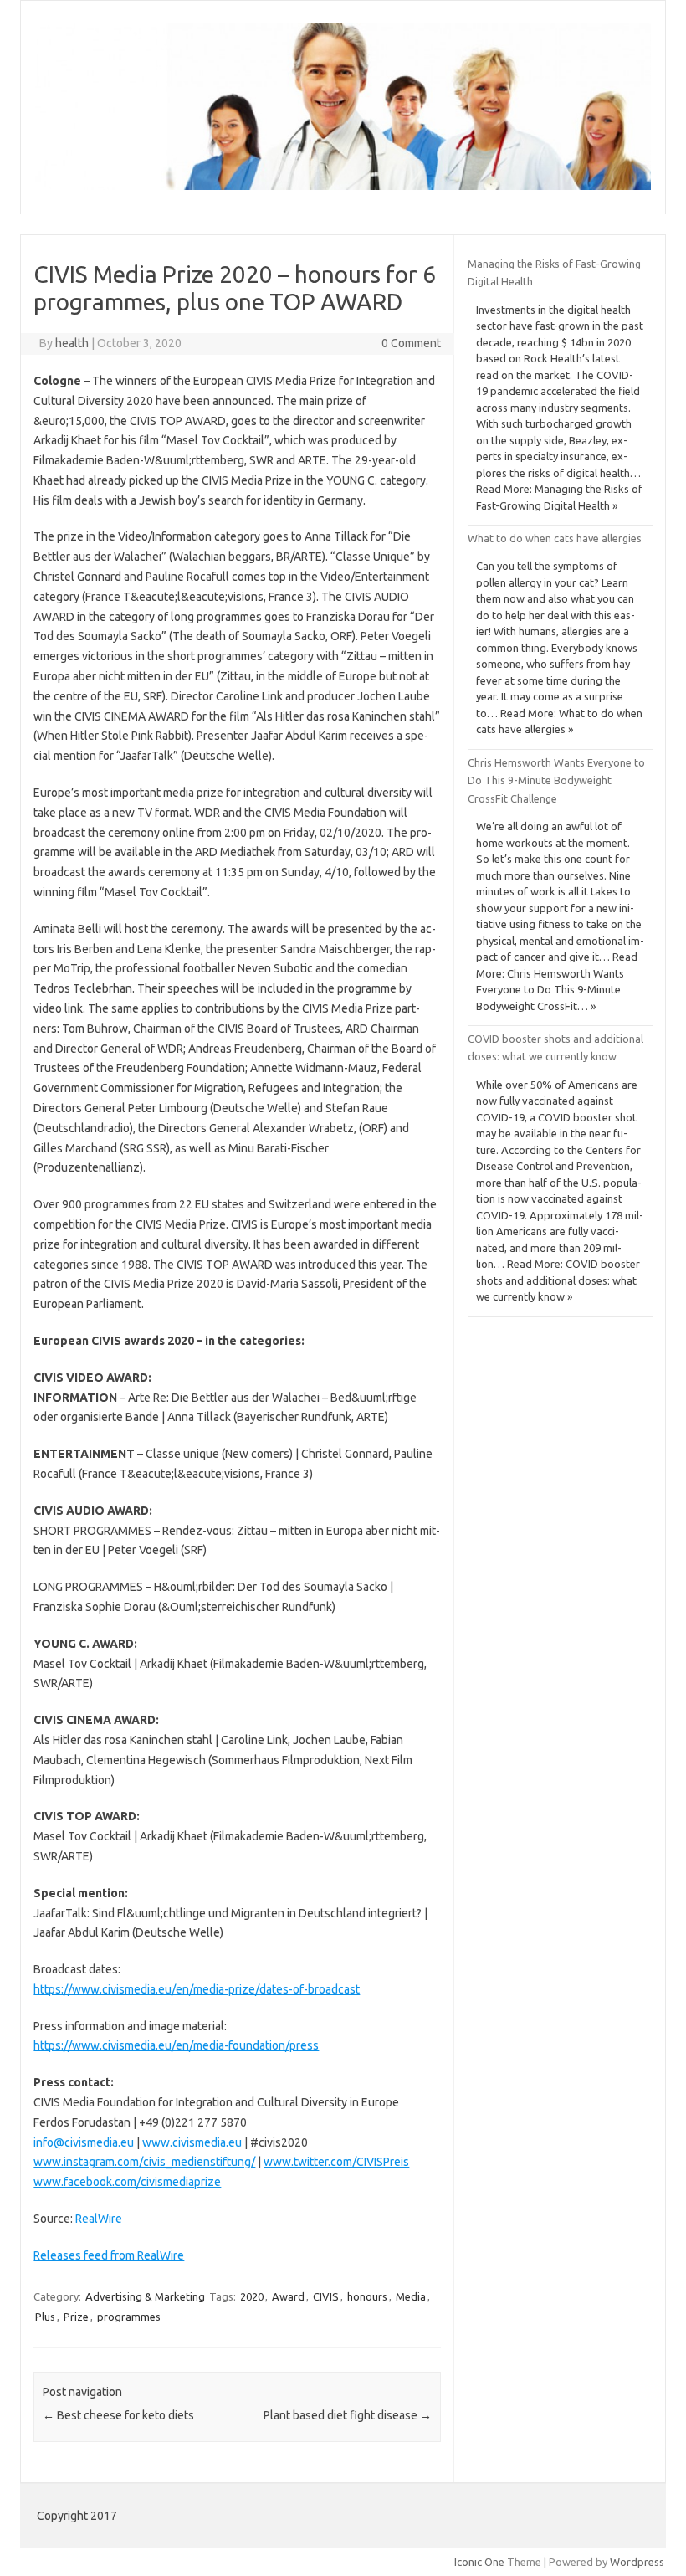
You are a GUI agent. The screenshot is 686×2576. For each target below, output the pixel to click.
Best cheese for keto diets (118, 2415)
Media (411, 2296)
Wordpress (637, 2562)
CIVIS (326, 2296)
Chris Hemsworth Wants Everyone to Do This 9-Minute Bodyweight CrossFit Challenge (556, 780)
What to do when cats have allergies (555, 538)
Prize (76, 2317)
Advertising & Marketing (145, 2296)
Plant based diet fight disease (348, 2415)
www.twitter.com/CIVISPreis (336, 2162)
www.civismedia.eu (192, 2142)
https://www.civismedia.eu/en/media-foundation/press (176, 2045)
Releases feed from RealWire (109, 2255)
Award (288, 2296)
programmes (129, 2317)
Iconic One (479, 2562)
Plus (45, 2317)
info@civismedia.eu (84, 2142)
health (72, 343)
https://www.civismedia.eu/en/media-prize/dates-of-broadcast (197, 1989)
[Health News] (343, 186)
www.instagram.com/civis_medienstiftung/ (144, 2162)
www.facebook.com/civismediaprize (127, 2182)
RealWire (99, 2219)
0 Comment (411, 343)
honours (367, 2296)
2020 (252, 2296)
